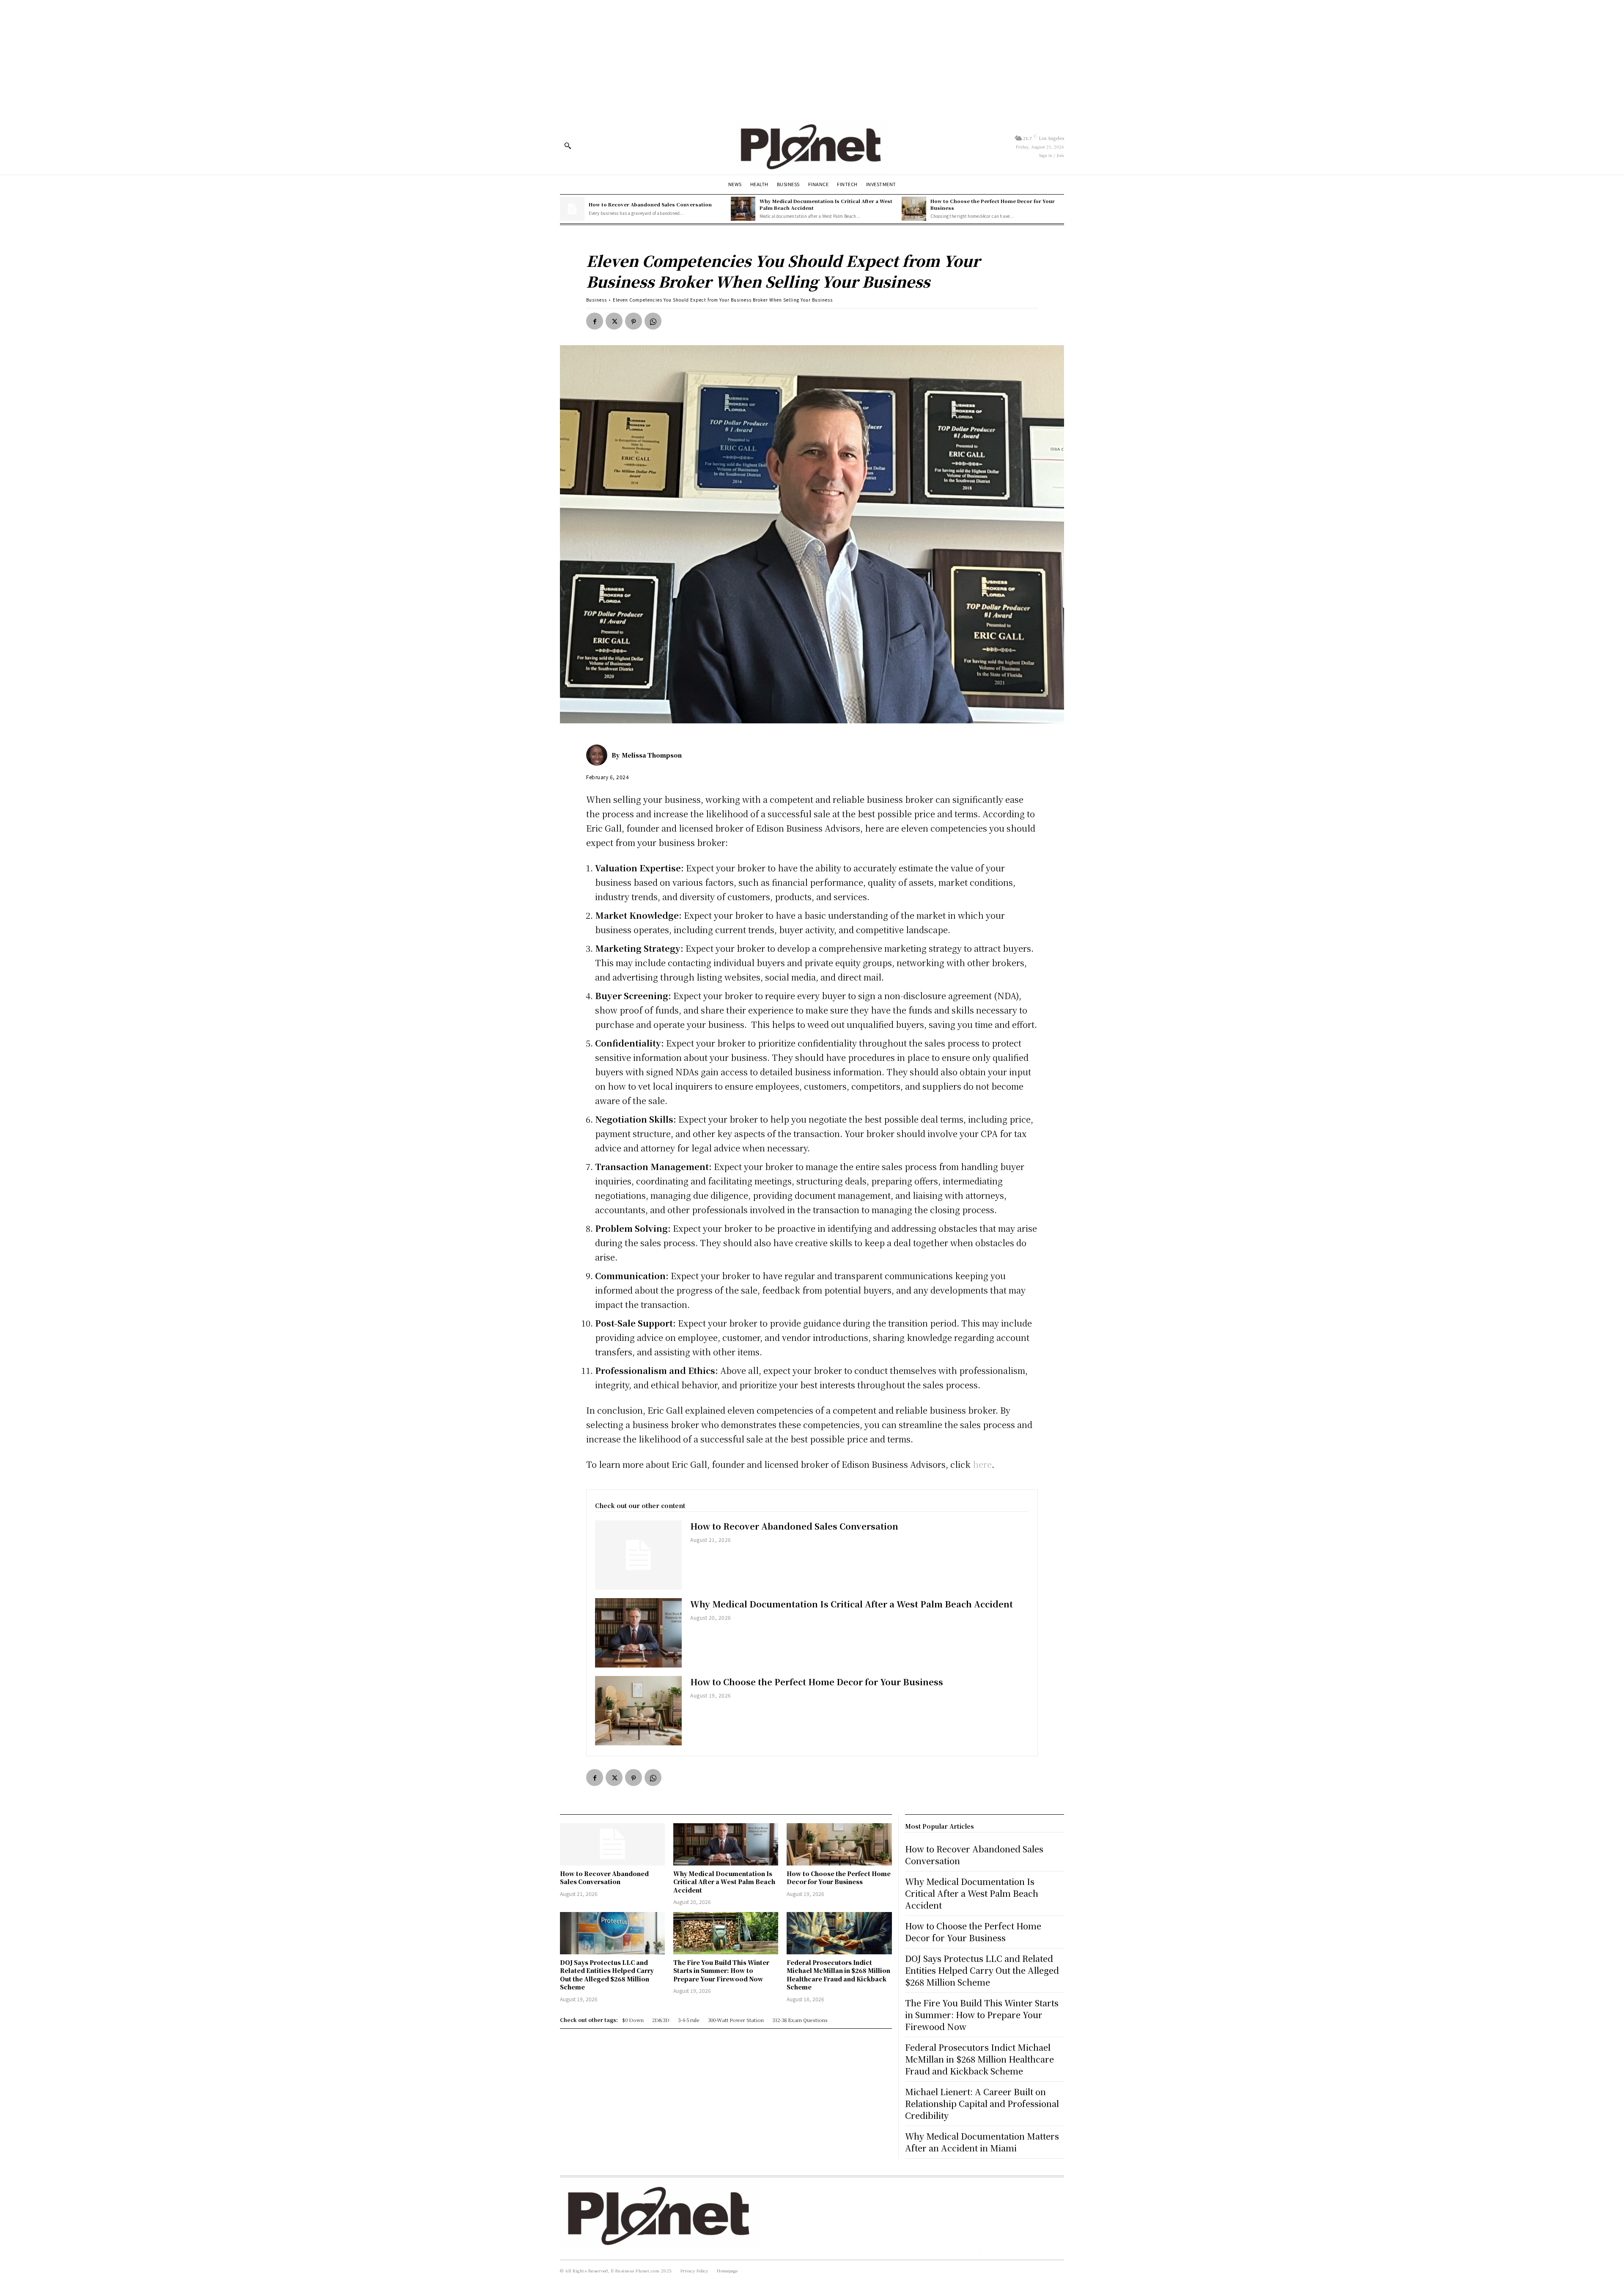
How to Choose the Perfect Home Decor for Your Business (993, 204)
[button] (568, 146)
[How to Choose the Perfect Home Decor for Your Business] (914, 209)
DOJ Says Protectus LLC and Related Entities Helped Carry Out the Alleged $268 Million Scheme (607, 1975)
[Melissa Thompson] (599, 755)
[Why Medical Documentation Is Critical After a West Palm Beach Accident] (743, 209)
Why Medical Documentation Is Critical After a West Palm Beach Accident (826, 204)
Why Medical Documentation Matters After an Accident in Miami (982, 2142)
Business (597, 300)
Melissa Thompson (652, 755)
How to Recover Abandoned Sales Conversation (650, 204)
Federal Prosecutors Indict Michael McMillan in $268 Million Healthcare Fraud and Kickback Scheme (838, 1975)
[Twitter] (614, 321)
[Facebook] (595, 321)
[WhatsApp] (653, 321)
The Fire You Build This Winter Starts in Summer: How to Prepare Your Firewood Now (721, 1971)
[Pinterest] (634, 321)
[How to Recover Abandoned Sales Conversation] (572, 209)
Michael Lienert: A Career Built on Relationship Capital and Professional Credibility (982, 2103)
